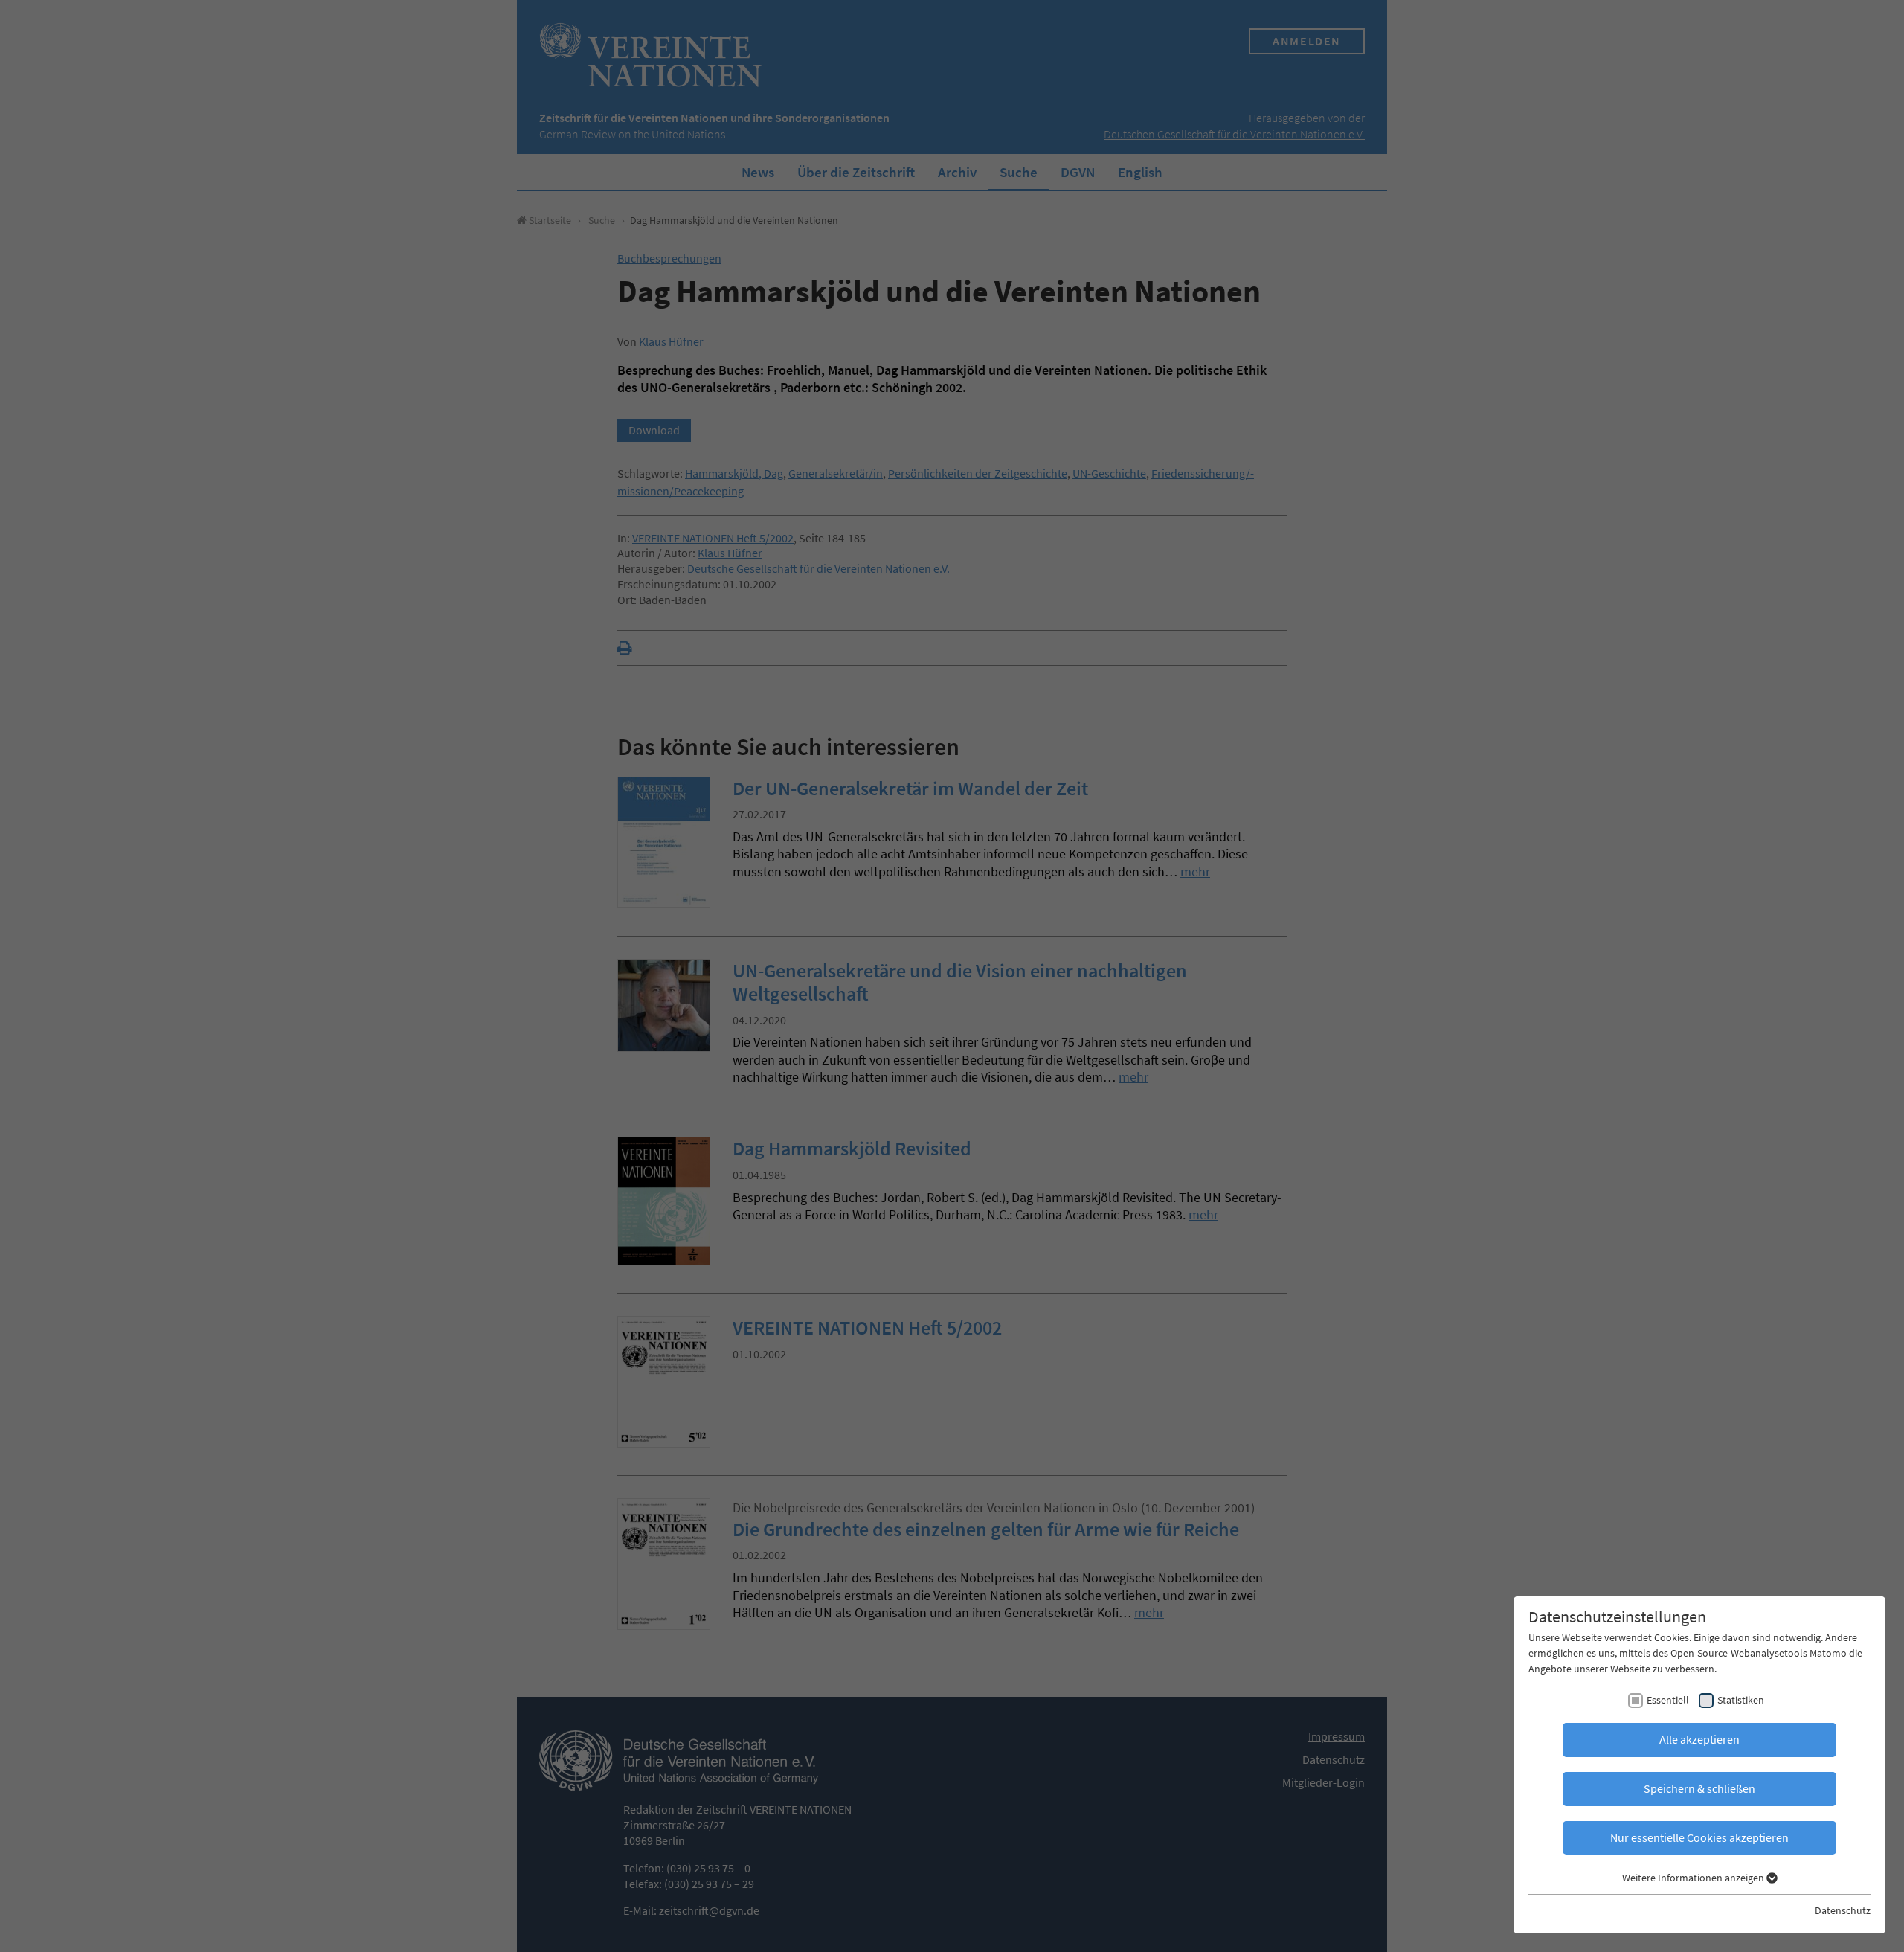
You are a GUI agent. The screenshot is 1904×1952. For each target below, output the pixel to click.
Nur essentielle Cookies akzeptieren (1699, 1837)
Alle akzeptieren (1699, 1739)
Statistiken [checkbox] (1741, 1700)
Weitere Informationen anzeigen (1694, 1878)
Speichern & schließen (1699, 1788)
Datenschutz (1843, 1910)
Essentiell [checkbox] (1668, 1700)
